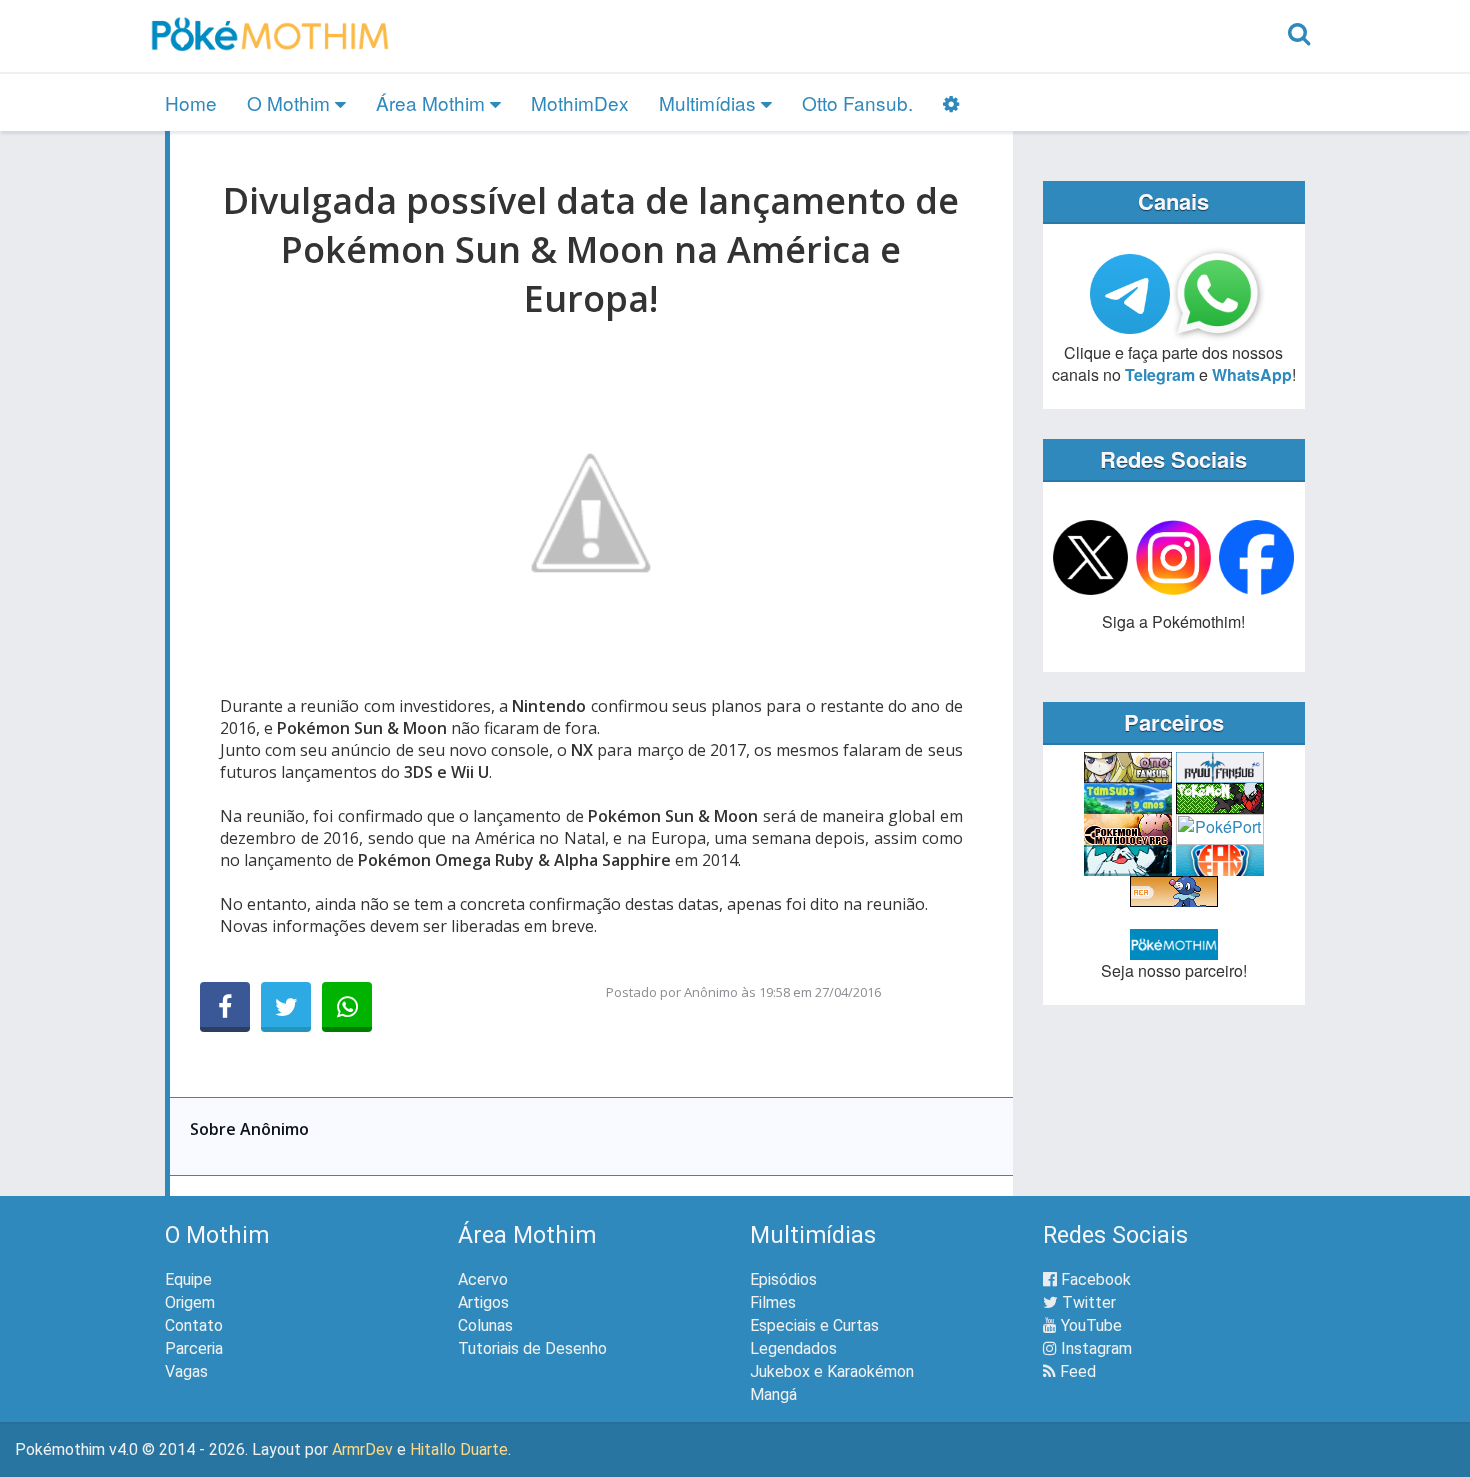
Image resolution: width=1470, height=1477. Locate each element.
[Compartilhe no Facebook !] (225, 1007)
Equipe (188, 1279)
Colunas (485, 1325)
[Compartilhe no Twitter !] (286, 1007)
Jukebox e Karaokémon (832, 1371)
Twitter (1087, 1302)
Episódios (783, 1279)
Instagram (1094, 1348)
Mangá (773, 1394)
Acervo (483, 1279)
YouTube (1089, 1325)
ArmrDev (362, 1449)
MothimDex (580, 102)
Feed (1076, 1371)
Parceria (194, 1348)
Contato (194, 1325)
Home (191, 102)
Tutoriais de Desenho (532, 1348)
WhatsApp (1252, 374)
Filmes (773, 1302)
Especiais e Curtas (814, 1325)
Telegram (1160, 374)
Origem (190, 1302)
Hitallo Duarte (459, 1449)
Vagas (186, 1371)
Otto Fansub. (857, 102)
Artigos (483, 1302)
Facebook (1094, 1279)
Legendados (793, 1348)
